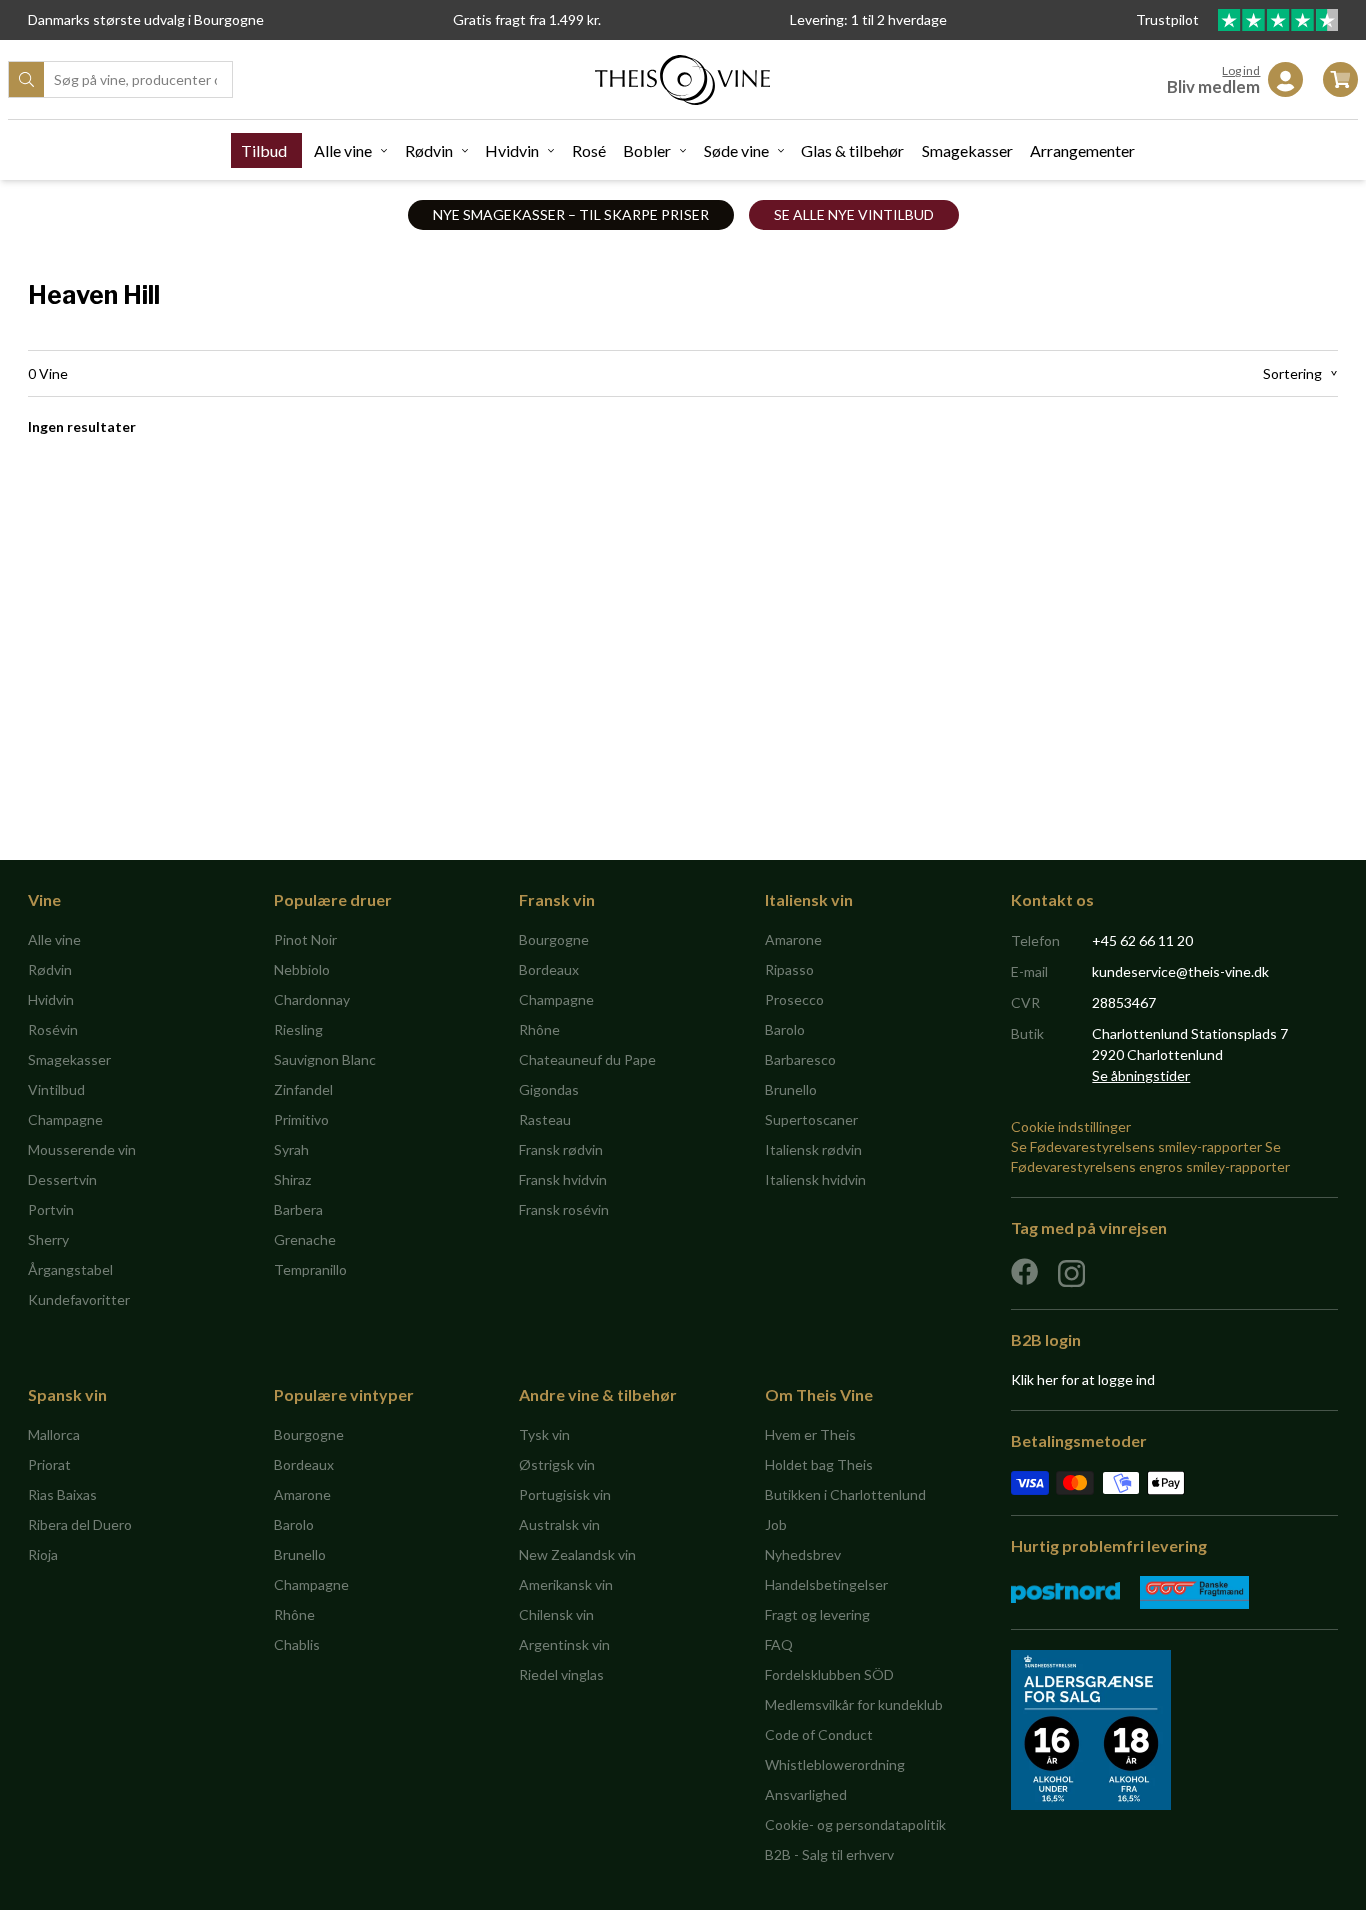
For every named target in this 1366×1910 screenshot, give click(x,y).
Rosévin (53, 1029)
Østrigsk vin (557, 1464)
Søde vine (736, 150)
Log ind (1241, 70)
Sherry (48, 1239)
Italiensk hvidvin (815, 1179)
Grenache (305, 1239)
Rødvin (429, 150)
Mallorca (54, 1434)
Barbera (298, 1209)
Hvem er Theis (810, 1434)
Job (776, 1524)
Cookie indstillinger (1071, 1126)
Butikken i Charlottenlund (845, 1494)
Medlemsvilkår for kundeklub (854, 1704)
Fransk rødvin (561, 1149)
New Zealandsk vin (577, 1554)
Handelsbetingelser (826, 1584)
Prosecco (794, 999)
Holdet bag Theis (819, 1464)
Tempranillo (310, 1269)
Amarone (793, 939)
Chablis (297, 1644)
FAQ (779, 1644)
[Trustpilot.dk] (1278, 20)
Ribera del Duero (80, 1524)
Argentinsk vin (564, 1644)
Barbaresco (800, 1059)
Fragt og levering (817, 1614)
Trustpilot (1169, 19)
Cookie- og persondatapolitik (855, 1824)
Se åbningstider (1141, 1075)
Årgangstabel (70, 1269)
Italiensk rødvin (813, 1149)
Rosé (589, 150)
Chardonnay (312, 999)
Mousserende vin (82, 1149)
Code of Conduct (819, 1734)
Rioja (43, 1554)
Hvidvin (512, 150)
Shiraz (292, 1179)
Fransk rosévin (564, 1209)
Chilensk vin (556, 1614)
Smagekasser (967, 150)
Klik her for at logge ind (1083, 1379)
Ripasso (789, 969)
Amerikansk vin (566, 1584)
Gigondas (549, 1089)
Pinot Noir (305, 939)
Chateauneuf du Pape (587, 1059)
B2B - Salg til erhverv (829, 1854)
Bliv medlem (1213, 86)
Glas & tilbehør (852, 150)
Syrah (291, 1149)
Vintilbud (56, 1089)
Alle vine (343, 150)
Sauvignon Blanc (325, 1059)
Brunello (791, 1089)
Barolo (785, 1029)
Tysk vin (544, 1434)
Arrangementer (1082, 150)
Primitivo (301, 1119)
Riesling (298, 1029)
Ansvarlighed (806, 1794)
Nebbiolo (302, 969)
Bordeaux (549, 969)
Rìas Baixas (62, 1494)
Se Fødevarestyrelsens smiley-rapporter (1136, 1146)
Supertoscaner (811, 1119)
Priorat (49, 1464)
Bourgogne (554, 939)
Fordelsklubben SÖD (829, 1674)
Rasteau (545, 1119)
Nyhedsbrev (803, 1554)
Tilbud (264, 150)
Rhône (539, 1029)
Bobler (647, 150)
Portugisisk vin (565, 1494)
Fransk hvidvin (563, 1179)
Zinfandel (303, 1089)
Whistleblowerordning (835, 1764)
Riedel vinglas (561, 1674)
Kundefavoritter (79, 1299)
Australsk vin (559, 1524)
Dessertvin (62, 1179)
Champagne (65, 1119)
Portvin (51, 1209)
